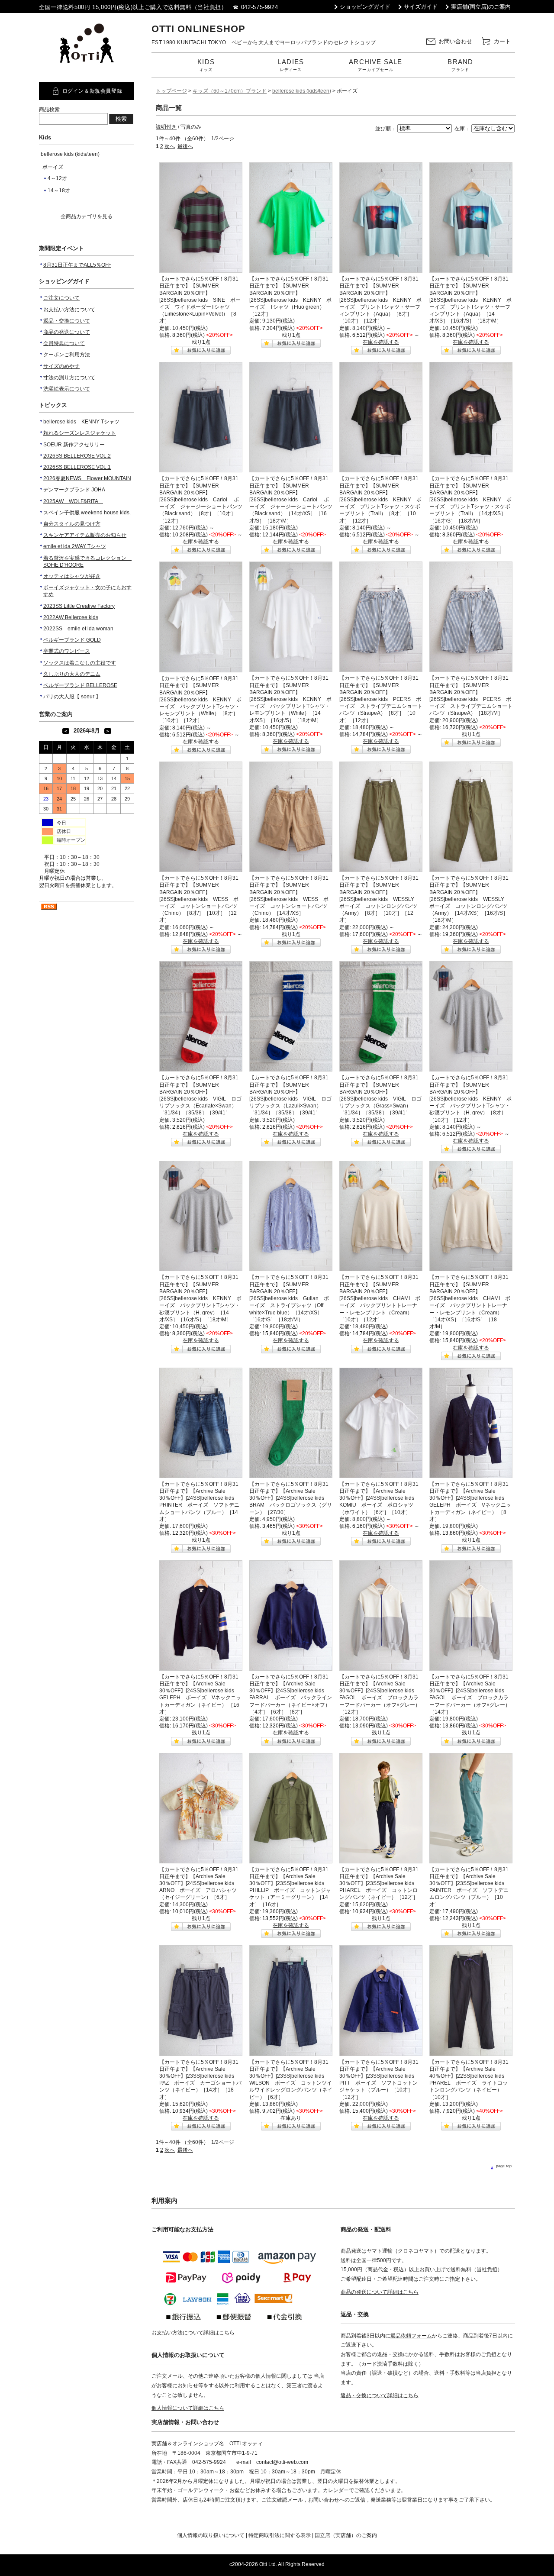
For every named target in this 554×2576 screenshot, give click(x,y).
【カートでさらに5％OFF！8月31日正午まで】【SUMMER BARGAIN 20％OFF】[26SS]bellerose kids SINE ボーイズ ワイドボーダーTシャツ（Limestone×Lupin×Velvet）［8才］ (200, 300)
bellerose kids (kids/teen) (70, 154)
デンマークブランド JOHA (74, 490)
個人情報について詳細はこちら (188, 2408)
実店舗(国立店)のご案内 (481, 7)
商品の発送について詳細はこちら (380, 2292)
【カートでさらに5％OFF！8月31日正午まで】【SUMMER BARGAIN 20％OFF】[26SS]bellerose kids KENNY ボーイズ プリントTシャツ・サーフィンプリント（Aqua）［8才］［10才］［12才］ (380, 300)
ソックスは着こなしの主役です (80, 663)
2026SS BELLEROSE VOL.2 (77, 456)
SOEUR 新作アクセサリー (74, 445)
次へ (170, 146)
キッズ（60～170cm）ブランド (230, 91)
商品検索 (49, 110)
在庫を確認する (381, 342)
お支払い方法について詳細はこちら (193, 2333)
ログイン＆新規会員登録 (92, 91)
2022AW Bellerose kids (71, 617)
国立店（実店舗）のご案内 (346, 2535)
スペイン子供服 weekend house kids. (87, 513)
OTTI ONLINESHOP (198, 29)
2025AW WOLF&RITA (73, 501)
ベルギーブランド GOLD (72, 640)
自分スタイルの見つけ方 (72, 524)
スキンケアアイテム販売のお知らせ (85, 535)
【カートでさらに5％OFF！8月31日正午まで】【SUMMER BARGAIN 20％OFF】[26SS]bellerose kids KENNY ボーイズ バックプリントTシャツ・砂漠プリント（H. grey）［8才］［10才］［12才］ (470, 1099)
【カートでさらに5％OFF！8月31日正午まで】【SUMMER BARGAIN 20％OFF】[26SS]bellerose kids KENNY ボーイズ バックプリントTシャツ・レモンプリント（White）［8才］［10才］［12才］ (200, 699)
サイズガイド (421, 7)
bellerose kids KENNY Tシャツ (81, 422)
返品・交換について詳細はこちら (380, 2395)
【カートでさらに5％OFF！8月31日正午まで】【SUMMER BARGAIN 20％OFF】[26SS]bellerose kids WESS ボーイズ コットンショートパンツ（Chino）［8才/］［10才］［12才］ (199, 899)
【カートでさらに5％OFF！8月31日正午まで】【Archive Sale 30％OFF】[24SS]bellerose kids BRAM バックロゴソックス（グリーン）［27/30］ (291, 1498)
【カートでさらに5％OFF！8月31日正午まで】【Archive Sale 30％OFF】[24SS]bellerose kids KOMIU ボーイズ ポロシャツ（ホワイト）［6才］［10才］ (379, 1498)
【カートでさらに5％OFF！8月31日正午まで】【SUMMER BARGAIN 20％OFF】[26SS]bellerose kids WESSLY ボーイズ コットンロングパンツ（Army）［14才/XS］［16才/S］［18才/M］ (469, 899)
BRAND (460, 65)
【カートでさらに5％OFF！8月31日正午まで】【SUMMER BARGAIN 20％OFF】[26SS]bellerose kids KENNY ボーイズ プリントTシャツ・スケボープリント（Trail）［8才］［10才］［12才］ (380, 499)
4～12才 (57, 178)
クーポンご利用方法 (67, 355)
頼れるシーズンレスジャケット (80, 433)
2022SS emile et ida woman (78, 629)
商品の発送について (67, 332)
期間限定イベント (61, 248)
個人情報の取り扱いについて (211, 2535)
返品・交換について (67, 321)
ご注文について (61, 298)
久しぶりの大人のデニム (72, 674)
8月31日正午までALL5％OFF (77, 265)
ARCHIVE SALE (375, 65)
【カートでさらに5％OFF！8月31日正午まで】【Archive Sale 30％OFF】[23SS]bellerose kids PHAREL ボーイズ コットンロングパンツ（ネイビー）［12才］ (379, 1884)
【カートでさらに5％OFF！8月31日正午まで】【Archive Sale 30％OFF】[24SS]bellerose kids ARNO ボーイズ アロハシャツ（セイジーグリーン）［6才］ (199, 1884)
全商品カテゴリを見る (87, 216)
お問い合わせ (455, 41)
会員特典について (64, 343)
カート (502, 41)
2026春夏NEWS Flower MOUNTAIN (87, 478)
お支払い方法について (69, 310)
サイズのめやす (61, 366)
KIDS (206, 65)
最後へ (185, 146)
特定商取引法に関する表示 (280, 2535)
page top (504, 2166)
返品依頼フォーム (411, 2336)
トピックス (53, 405)
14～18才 (59, 190)
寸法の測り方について (69, 378)
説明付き (166, 127)
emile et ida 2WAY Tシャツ (75, 546)
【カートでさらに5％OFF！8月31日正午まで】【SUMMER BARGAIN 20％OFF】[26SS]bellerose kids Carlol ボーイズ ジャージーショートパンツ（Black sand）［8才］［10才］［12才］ (201, 499)
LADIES (291, 65)
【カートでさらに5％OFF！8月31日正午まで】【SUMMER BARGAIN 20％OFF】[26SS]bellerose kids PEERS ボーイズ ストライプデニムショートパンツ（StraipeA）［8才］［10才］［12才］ (381, 699)
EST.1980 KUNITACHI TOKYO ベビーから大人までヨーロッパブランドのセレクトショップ (264, 42)
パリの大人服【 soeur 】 (72, 697)
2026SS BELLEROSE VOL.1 (77, 467)
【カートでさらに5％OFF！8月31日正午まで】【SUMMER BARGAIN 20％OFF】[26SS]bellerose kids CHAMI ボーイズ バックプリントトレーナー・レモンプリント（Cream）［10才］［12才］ (380, 1298)
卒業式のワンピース (67, 651)
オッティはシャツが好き (72, 576)
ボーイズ (53, 167)
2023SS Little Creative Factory (79, 606)
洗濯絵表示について (67, 389)
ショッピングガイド (365, 7)
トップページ (171, 91)
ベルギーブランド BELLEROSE (80, 685)
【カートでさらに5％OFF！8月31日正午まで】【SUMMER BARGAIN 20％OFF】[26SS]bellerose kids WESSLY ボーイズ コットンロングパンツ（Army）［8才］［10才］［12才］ (379, 899)
